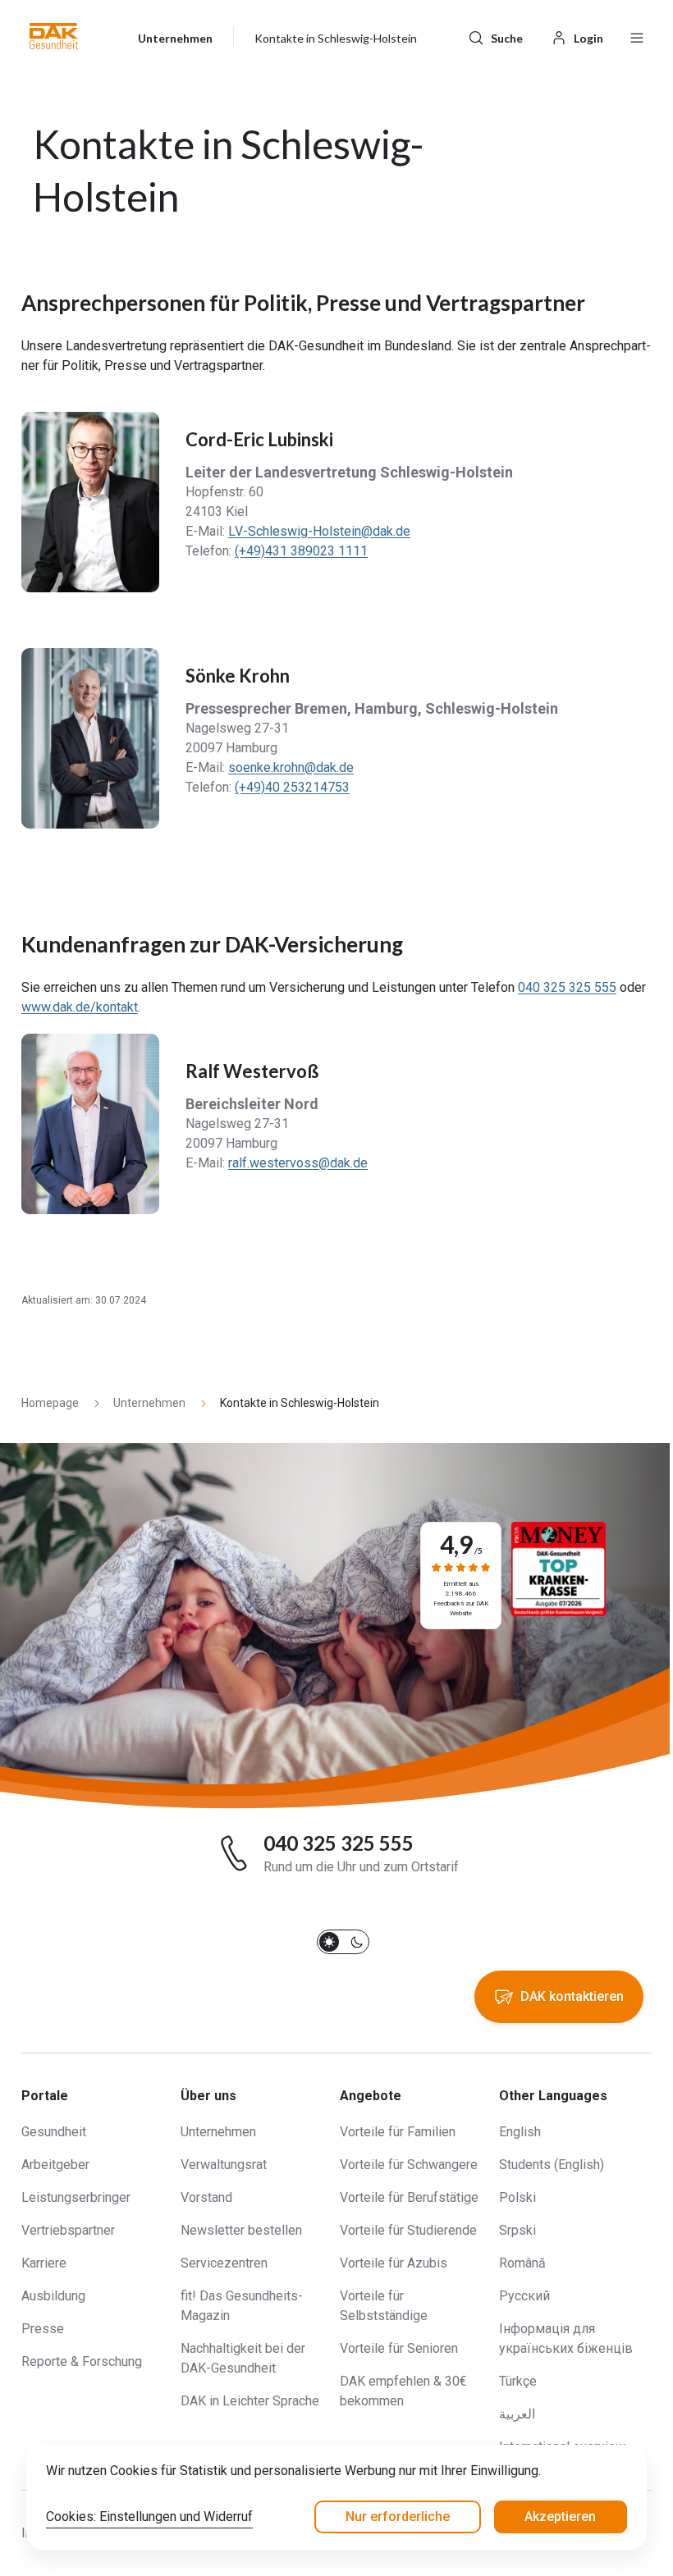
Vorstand (206, 2197)
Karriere (44, 2263)
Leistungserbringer (76, 2197)
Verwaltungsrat (224, 2165)
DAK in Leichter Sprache (250, 2401)
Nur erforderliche (398, 2517)
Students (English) (552, 2165)
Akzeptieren (560, 2517)
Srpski (517, 2230)
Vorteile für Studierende (408, 2230)
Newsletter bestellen (241, 2230)
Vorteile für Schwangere (409, 2165)
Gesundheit (54, 2132)
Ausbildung (53, 2296)
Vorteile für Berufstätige (409, 2197)
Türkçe (518, 2381)
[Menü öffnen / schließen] (637, 36)
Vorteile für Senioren (399, 2348)
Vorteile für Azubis (394, 2263)
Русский (524, 2296)
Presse (43, 2329)
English (520, 2132)
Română (522, 2263)
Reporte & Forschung (82, 2361)
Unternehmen (218, 2132)
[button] (54, 36)
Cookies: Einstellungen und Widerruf (149, 2517)
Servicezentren (224, 2263)
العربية (517, 2414)
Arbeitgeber (55, 2165)
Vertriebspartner (68, 2230)
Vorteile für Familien (398, 2132)
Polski (517, 2197)
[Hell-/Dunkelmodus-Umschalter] (343, 1942)
